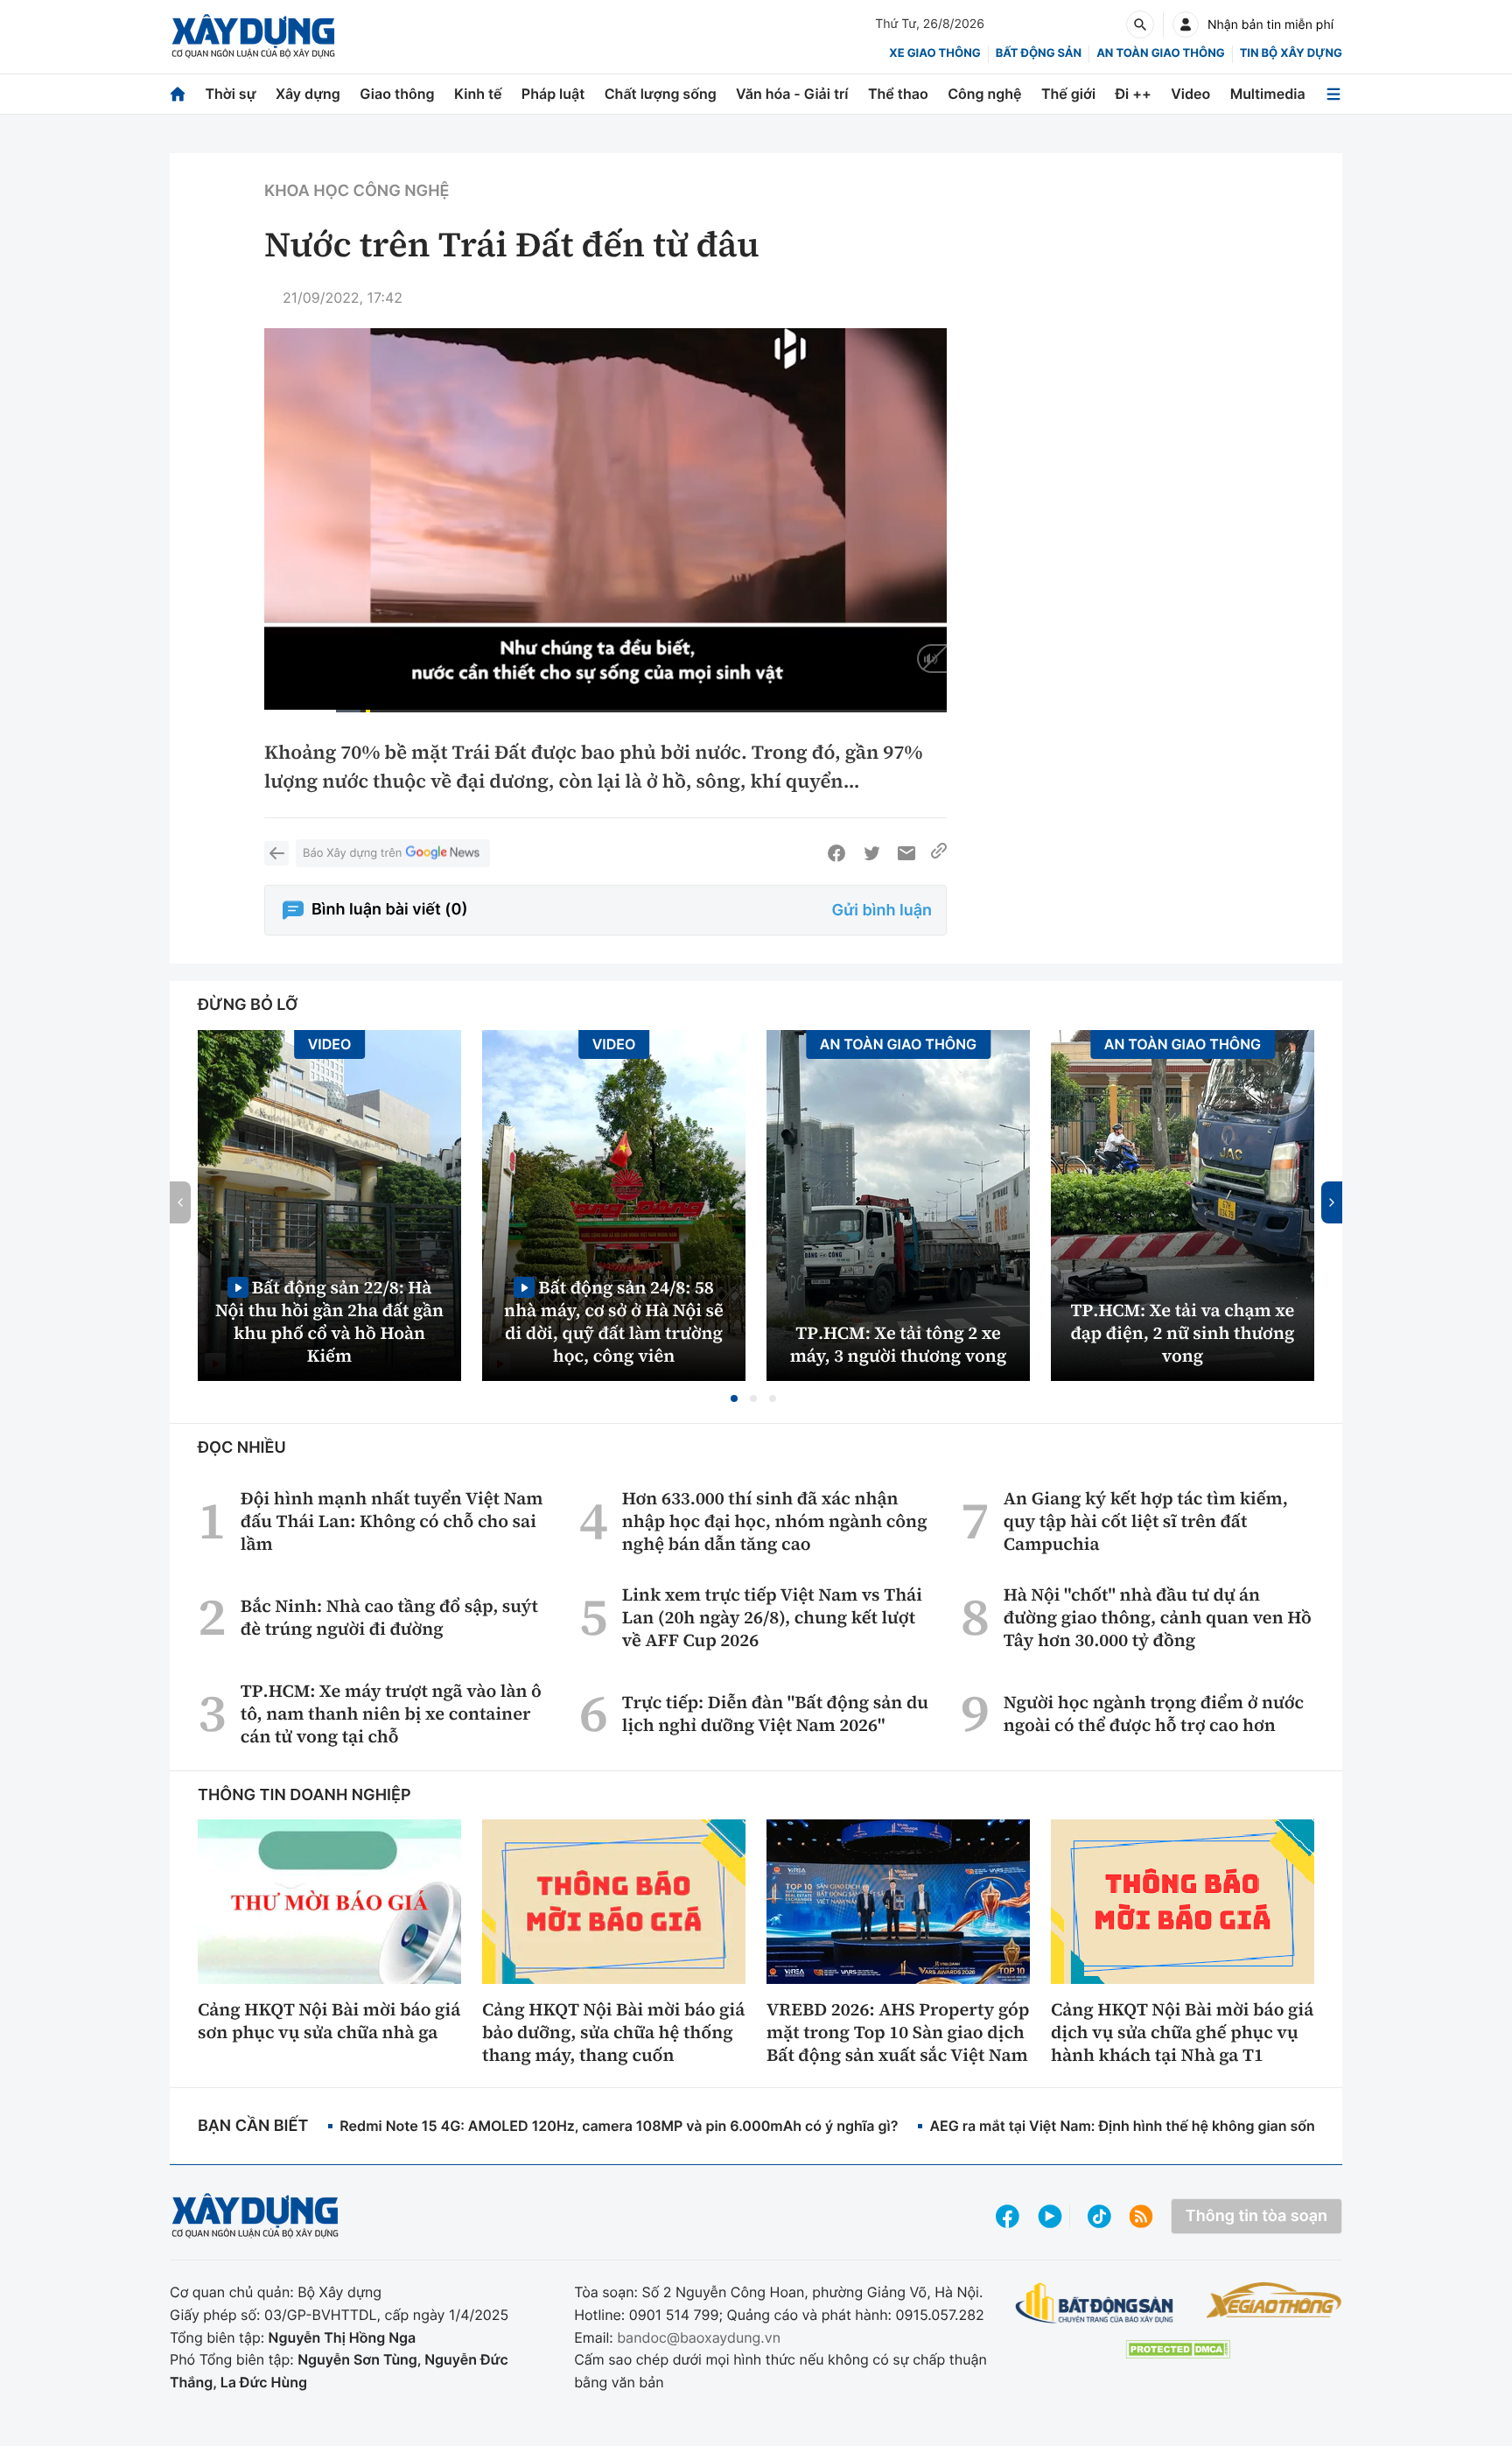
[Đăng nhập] (1186, 25)
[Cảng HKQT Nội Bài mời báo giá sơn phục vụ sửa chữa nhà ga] (329, 1902)
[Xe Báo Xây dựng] (1274, 2300)
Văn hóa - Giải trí (792, 94)
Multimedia (1268, 94)
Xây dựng (308, 94)
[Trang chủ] (178, 94)
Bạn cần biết (253, 2126)
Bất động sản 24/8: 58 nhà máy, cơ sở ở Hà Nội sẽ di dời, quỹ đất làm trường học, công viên (614, 1321)
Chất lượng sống (661, 94)
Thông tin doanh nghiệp (304, 1795)
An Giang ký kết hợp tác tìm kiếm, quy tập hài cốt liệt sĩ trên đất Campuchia (1146, 1521)
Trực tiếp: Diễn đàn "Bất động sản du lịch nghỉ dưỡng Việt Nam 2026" (775, 1714)
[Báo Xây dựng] (253, 36)
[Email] (906, 853)
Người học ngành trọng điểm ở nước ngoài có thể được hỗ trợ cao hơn (1154, 1714)
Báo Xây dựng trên (352, 853)
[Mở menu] (1333, 94)
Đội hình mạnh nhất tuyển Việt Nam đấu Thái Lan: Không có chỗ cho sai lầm (392, 1521)
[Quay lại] (276, 853)
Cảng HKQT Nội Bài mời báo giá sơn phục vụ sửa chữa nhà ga (329, 2021)
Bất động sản (1039, 53)
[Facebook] (836, 853)
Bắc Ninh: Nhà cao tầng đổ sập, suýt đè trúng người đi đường (389, 1617)
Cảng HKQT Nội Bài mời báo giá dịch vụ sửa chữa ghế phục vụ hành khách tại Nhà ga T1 (1182, 2032)
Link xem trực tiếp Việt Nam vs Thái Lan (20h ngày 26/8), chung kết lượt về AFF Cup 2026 (772, 1617)
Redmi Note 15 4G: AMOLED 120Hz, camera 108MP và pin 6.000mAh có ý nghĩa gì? (619, 2126)
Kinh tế (478, 94)
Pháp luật (553, 94)
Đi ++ (1134, 94)
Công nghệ (984, 94)
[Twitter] (871, 853)
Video (1190, 94)
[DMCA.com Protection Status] (1178, 2349)
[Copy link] (939, 853)
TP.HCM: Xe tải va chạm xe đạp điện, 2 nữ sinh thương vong (1183, 1333)
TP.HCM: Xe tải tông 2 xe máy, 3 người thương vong (899, 1344)
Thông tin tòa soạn (1256, 2216)
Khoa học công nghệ (357, 191)
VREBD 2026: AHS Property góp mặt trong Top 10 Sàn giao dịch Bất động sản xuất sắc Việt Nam (898, 2032)
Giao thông (397, 94)
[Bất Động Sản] (1095, 2304)
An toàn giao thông (1160, 53)
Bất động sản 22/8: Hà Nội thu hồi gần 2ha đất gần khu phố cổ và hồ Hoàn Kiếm (329, 1321)
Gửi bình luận (882, 911)
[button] (734, 1398)
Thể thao (898, 94)
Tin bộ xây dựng (1291, 53)
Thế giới (1068, 94)
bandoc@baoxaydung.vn (699, 2337)
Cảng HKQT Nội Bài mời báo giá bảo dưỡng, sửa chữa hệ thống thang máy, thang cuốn (613, 2032)
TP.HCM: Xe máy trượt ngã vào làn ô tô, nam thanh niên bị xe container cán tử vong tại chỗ (391, 1714)
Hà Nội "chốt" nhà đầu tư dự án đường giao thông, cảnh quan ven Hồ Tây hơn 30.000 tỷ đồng (1158, 1617)
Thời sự (230, 94)
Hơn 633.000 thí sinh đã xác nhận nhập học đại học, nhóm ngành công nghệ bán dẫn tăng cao (775, 1521)
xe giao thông (934, 53)
